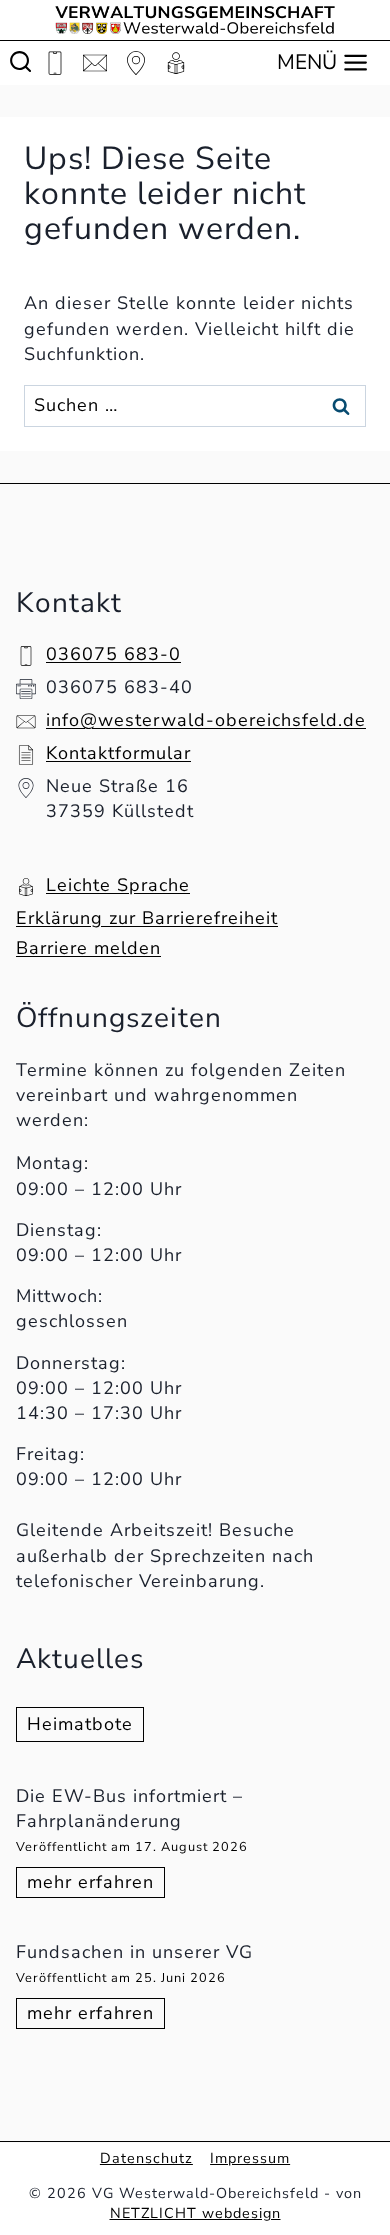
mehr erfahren (96, 1883)
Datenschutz (146, 2158)
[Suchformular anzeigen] (20, 62)
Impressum (250, 2158)
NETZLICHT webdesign (195, 2213)
